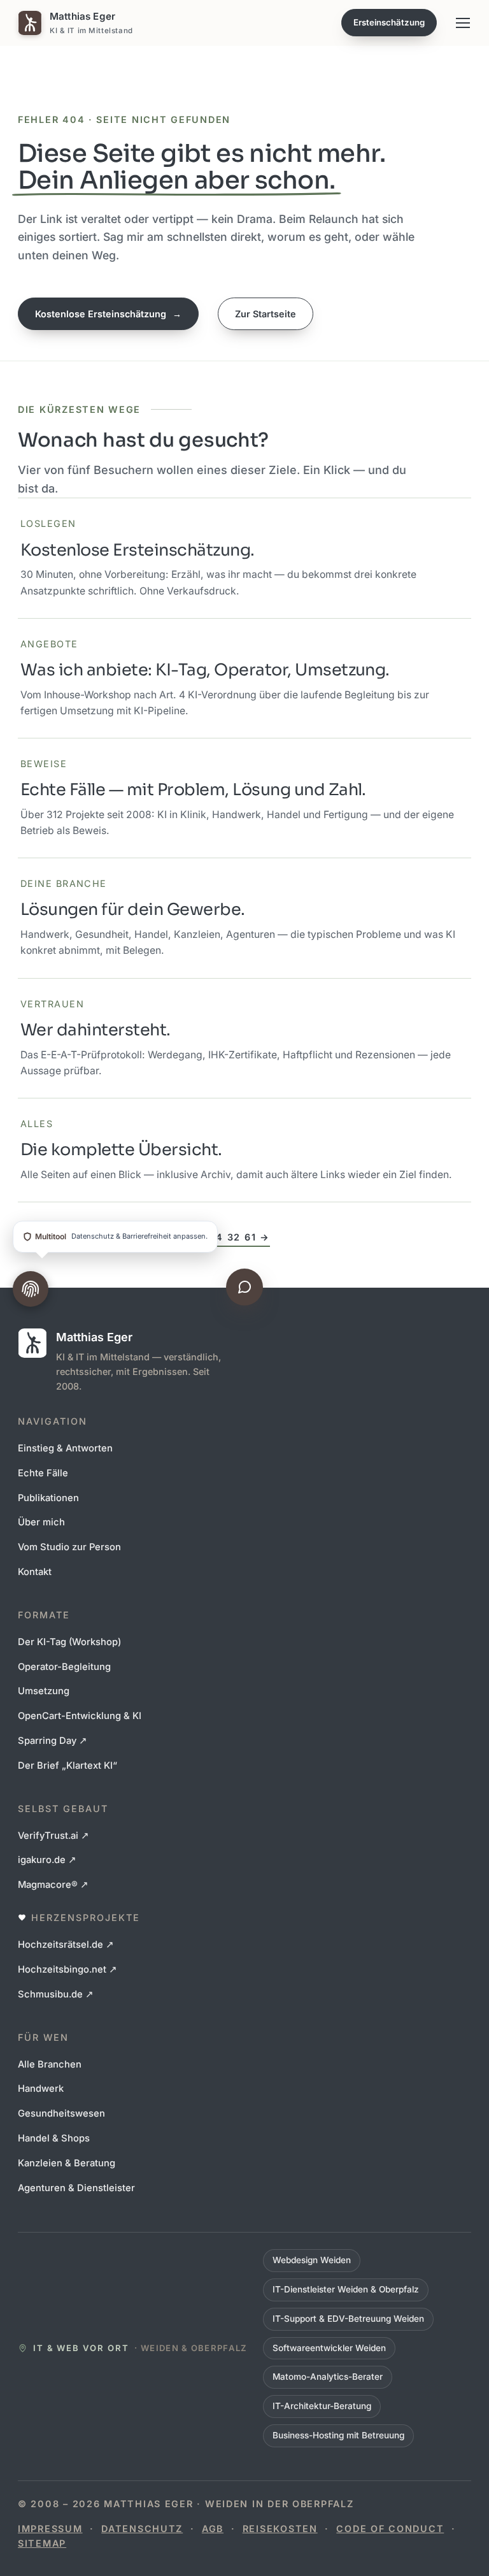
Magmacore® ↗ (53, 1885)
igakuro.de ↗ (47, 1860)
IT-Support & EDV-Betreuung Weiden (348, 2319)
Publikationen (48, 1498)
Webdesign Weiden (312, 2260)
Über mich (41, 1522)
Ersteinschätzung (389, 22)
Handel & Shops (54, 2138)
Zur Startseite (266, 314)
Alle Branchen (50, 2064)
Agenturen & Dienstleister (76, 2188)
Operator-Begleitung (64, 1667)
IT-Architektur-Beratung (322, 2406)
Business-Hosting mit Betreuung (338, 2435)
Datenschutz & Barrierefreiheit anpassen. (121, 1236)
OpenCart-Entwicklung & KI (80, 1716)
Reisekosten (280, 2529)
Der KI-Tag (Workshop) (69, 1642)
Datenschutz (142, 2529)
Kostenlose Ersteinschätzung (108, 314)
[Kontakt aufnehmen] (244, 1287)
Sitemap (42, 2543)
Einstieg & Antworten (65, 1448)
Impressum (50, 2529)
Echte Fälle (43, 1473)
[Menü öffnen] (463, 23)
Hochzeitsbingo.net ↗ (67, 1969)
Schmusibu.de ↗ (56, 1994)
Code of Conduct (390, 2529)
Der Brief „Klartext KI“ (67, 1766)
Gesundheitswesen (61, 2113)
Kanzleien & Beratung (67, 2163)
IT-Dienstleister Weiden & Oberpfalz (346, 2289)
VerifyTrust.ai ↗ (53, 1836)
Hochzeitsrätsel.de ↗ (66, 1945)
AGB (213, 2529)
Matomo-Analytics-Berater (328, 2377)
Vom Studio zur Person (69, 1547)
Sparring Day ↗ (53, 1741)
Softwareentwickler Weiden (329, 2348)
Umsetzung (44, 1691)
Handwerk (41, 2089)
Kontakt (35, 1572)
